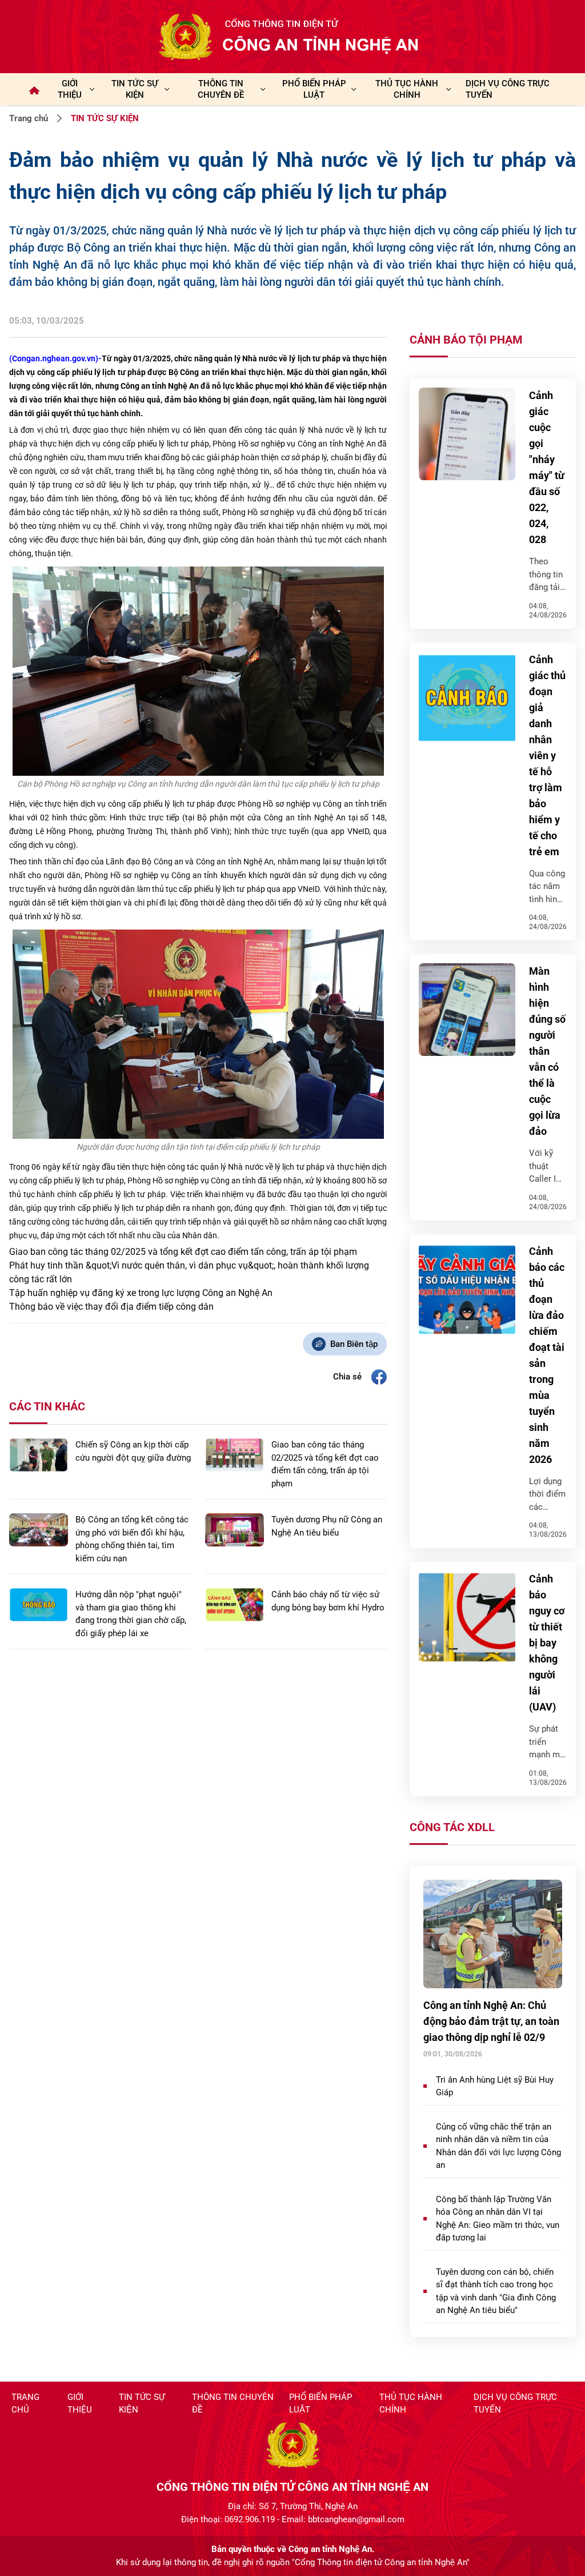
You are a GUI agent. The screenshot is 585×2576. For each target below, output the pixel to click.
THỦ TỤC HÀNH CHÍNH (407, 89)
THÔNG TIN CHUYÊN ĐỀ (221, 89)
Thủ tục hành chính (411, 2404)
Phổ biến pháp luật (320, 2404)
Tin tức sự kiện (142, 2404)
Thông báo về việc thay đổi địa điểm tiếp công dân (111, 1307)
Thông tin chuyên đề (233, 2404)
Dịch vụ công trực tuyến (515, 2404)
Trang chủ (29, 118)
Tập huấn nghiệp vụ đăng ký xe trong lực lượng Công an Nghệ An (141, 1293)
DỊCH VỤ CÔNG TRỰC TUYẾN (508, 89)
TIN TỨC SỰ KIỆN (135, 89)
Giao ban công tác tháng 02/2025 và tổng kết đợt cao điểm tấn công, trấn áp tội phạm (183, 1252)
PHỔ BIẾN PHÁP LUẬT (314, 89)
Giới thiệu (70, 89)
